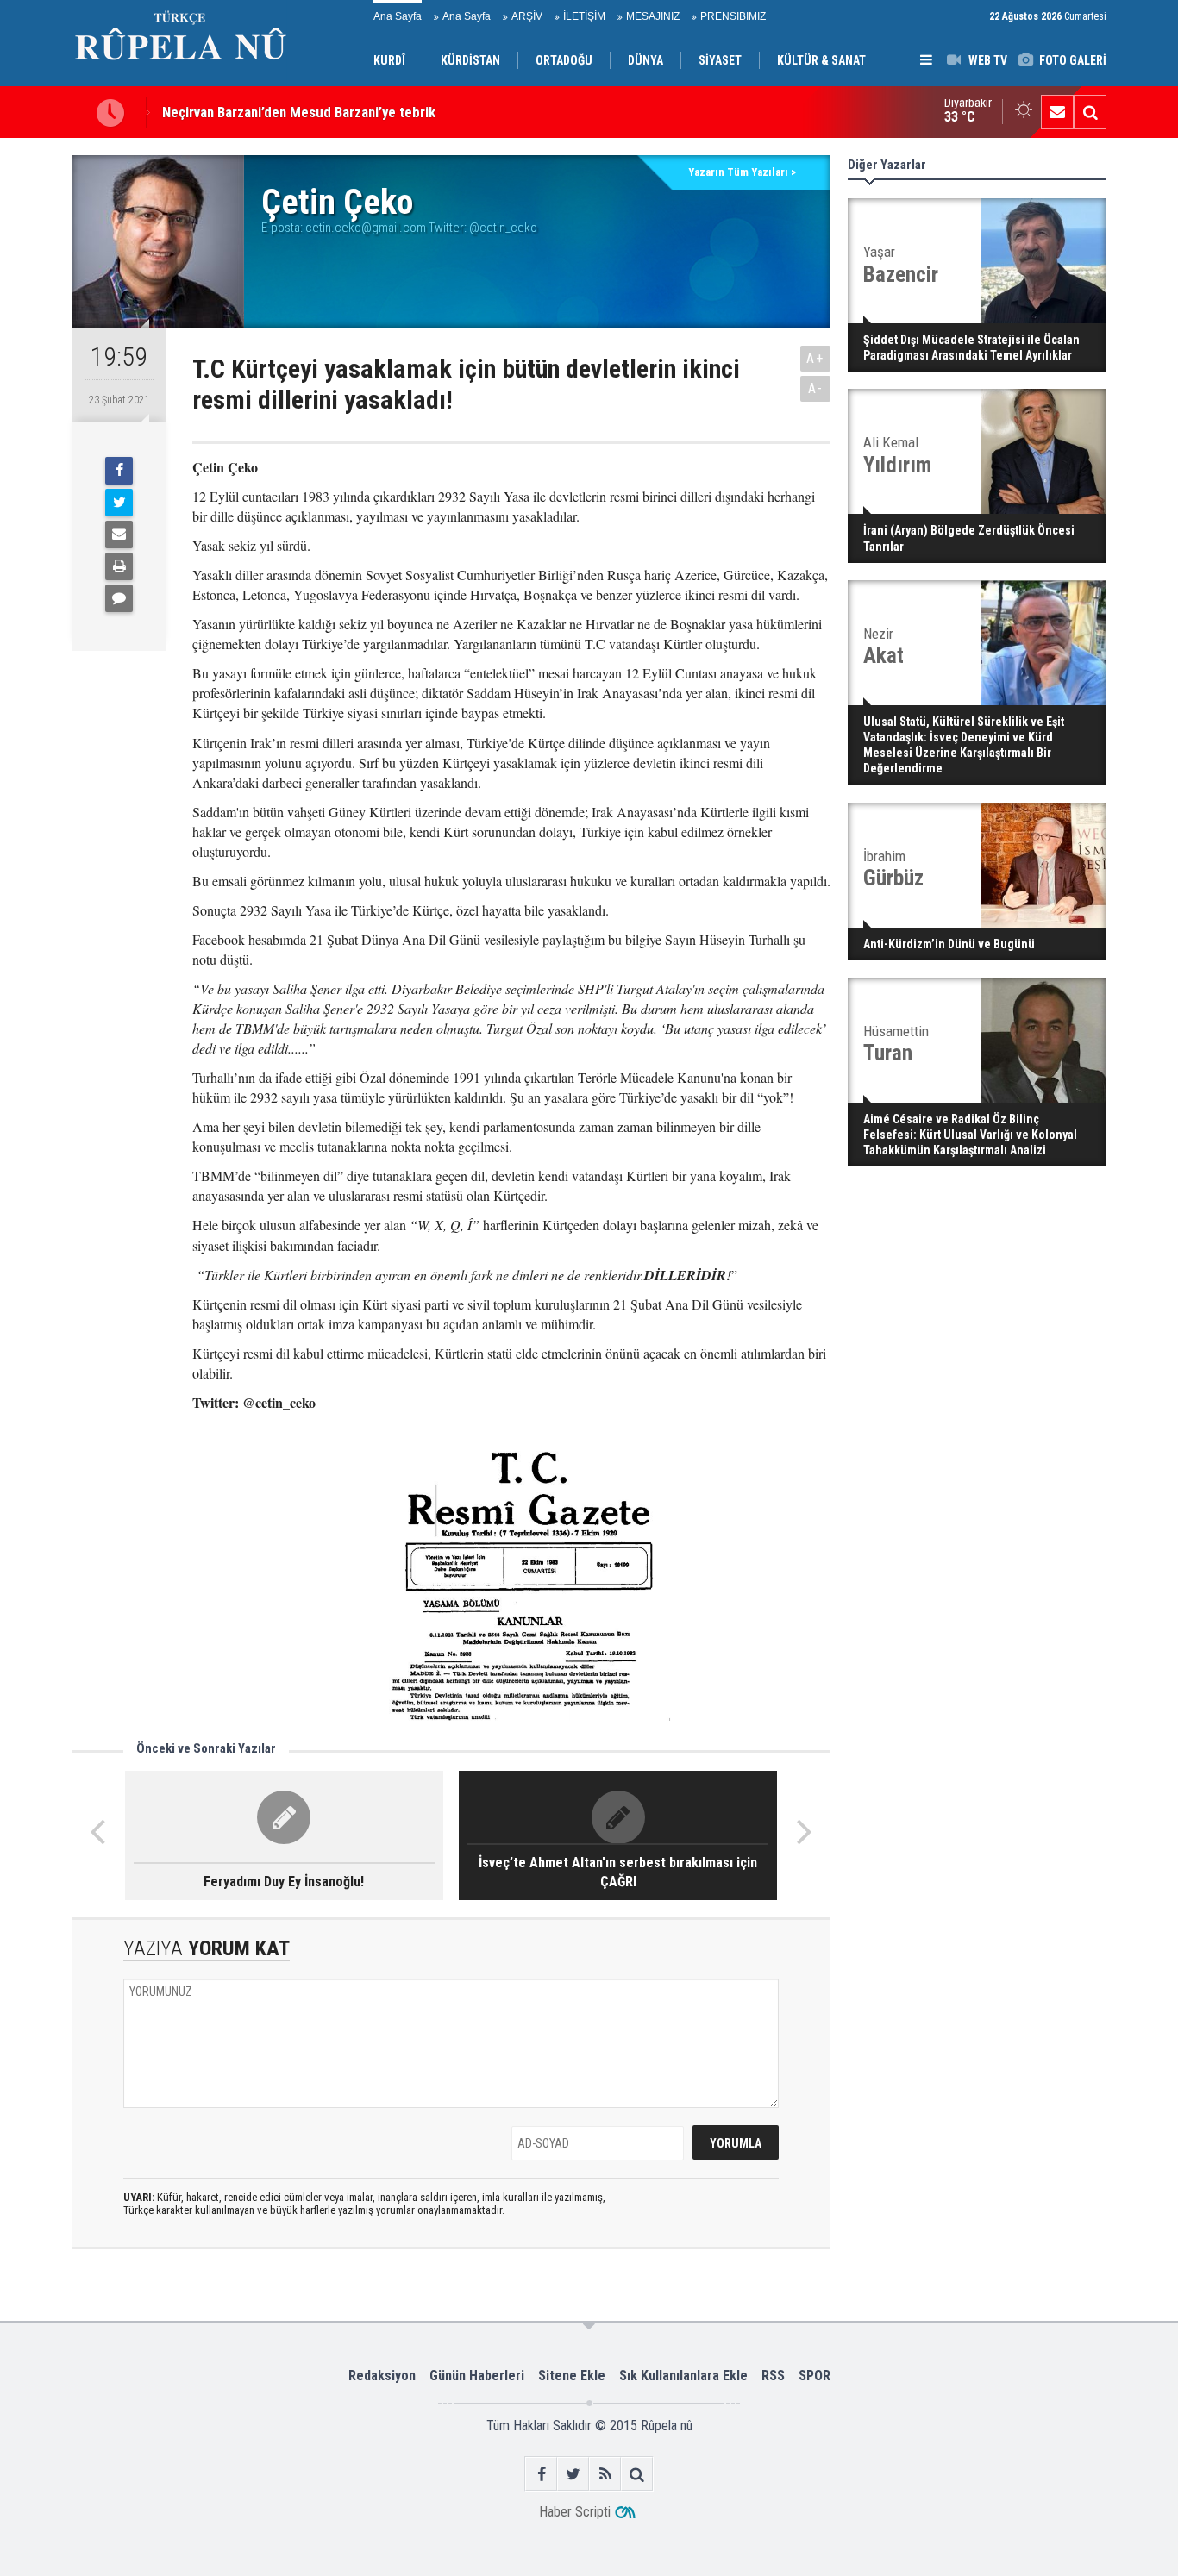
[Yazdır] (119, 566)
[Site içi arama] (1090, 112)
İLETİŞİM (584, 16)
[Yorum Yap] (119, 598)
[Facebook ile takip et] (541, 2474)
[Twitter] (119, 503)
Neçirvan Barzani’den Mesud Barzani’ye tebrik (299, 112)
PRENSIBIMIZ (733, 16)
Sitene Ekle (572, 2376)
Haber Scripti (575, 2512)
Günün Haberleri (477, 2376)
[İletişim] (1057, 112)
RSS (773, 2376)
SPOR (815, 2376)
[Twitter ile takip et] (573, 2474)
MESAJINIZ (653, 16)
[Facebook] (119, 471)
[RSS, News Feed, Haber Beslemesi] (605, 2474)
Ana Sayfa (398, 16)
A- (816, 388)
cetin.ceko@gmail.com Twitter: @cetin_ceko (421, 228)
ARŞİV (527, 16)
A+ (815, 358)
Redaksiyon (382, 2376)
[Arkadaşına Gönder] (119, 535)
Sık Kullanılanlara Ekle (683, 2376)
